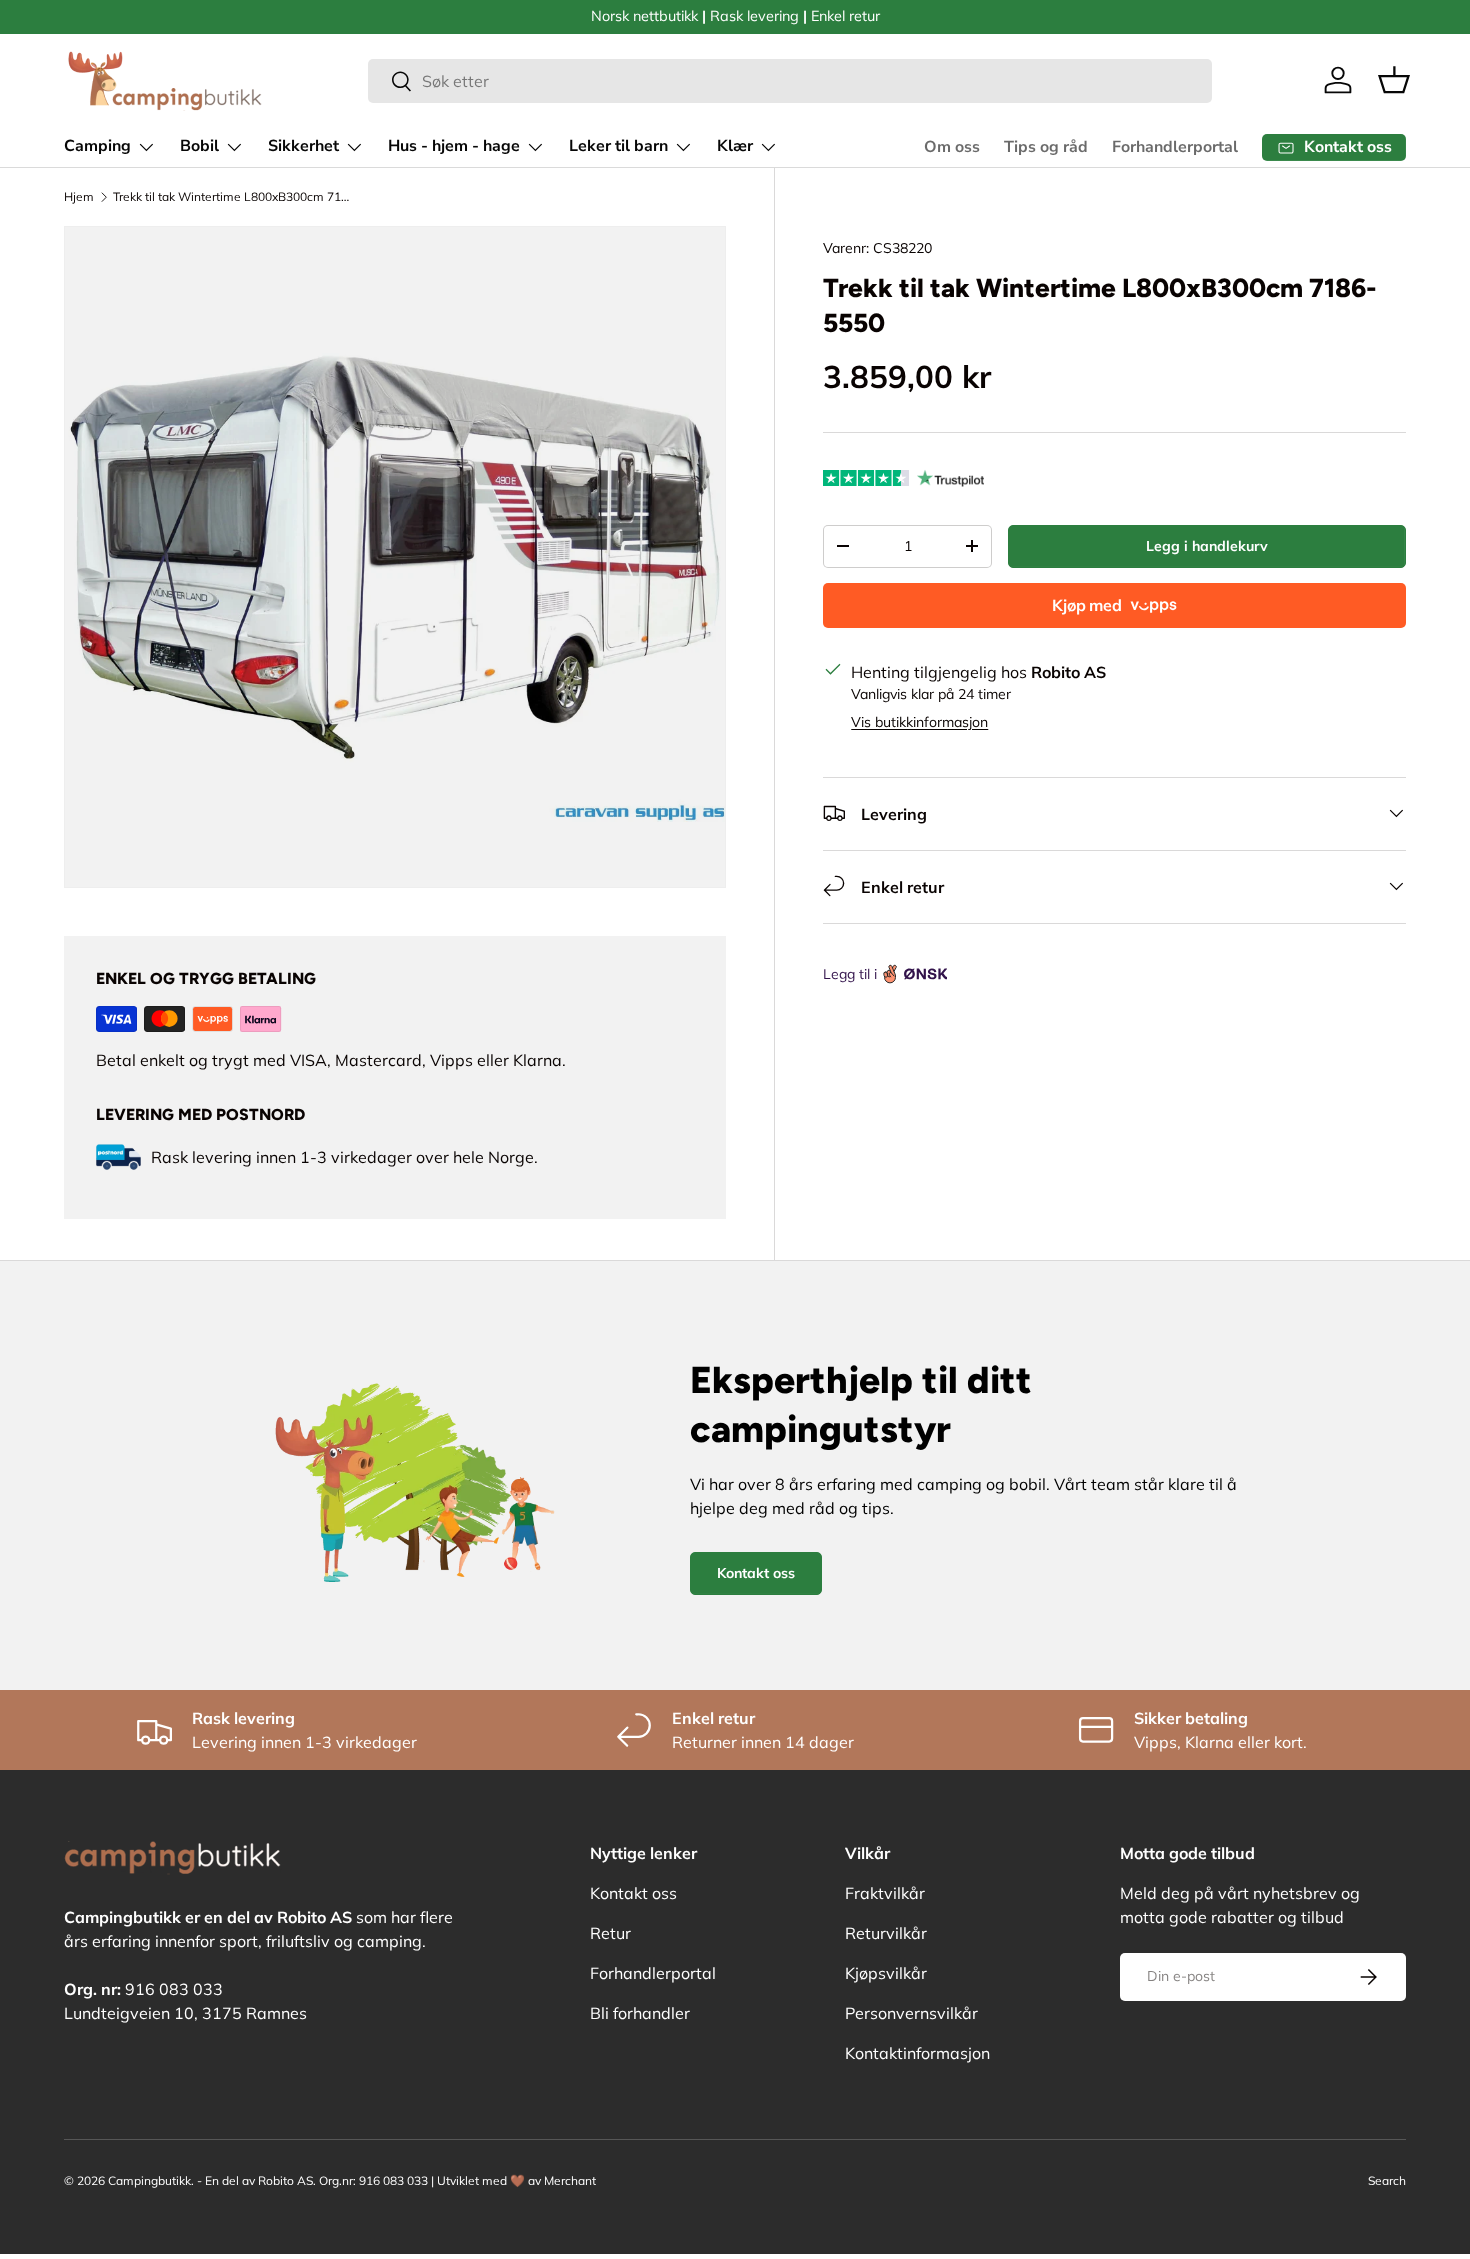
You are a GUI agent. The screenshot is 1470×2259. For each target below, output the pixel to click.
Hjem (79, 196)
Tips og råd (1046, 147)
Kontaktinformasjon (917, 2053)
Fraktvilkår (885, 1893)
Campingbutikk (149, 2180)
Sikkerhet (303, 146)
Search (1387, 2180)
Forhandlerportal (1175, 147)
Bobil (199, 146)
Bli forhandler (640, 2013)
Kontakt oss (756, 1573)
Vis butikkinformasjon (919, 721)
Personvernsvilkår (911, 2013)
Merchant (570, 2180)
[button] (1394, 80)
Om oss (952, 147)
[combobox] (790, 81)
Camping (97, 146)
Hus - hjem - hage (454, 146)
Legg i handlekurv (1207, 545)
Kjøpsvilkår (886, 1973)
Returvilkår (886, 1933)
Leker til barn (618, 146)
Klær (735, 146)
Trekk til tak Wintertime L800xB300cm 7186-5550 (233, 196)
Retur (610, 1933)
